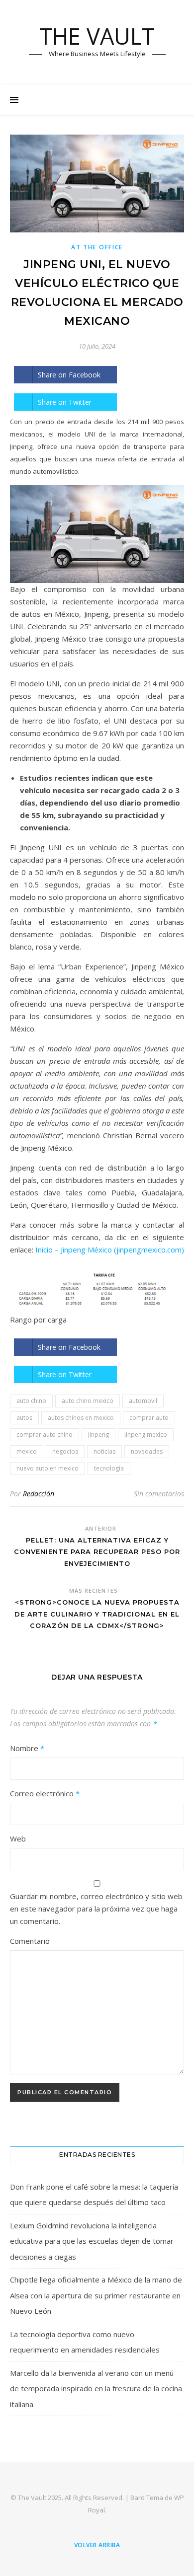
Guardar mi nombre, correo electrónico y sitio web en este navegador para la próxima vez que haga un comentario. (96, 1909)
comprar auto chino (45, 1435)
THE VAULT (97, 36)
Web (18, 1839)
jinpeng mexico (146, 1435)
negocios (65, 1451)
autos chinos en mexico (81, 1418)
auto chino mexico (88, 1401)
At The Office (97, 247)
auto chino (31, 1401)
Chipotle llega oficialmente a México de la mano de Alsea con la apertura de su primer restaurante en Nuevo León (96, 2295)
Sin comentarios (159, 1494)
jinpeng (98, 1435)
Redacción (39, 1494)
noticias (104, 1451)
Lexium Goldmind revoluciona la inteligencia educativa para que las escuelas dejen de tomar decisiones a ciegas (92, 2241)
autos (24, 1418)
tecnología (109, 1468)
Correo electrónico (45, 1793)
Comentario (30, 1941)
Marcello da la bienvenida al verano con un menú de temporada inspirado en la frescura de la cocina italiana (96, 2389)
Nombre (27, 1748)
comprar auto (149, 1418)
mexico (27, 1451)
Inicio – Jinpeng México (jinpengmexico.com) (110, 1250)
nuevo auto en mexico (48, 1468)
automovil (143, 1401)
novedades (147, 1451)
